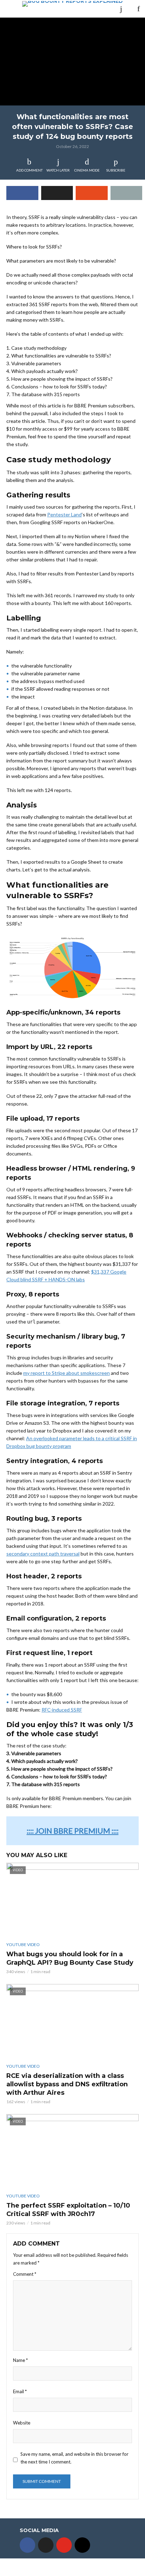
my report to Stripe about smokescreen (67, 1373)
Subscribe (116, 170)
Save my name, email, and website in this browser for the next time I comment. (74, 2458)
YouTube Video (23, 1944)
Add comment (29, 170)
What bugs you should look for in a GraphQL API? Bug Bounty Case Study (70, 1958)
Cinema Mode (87, 170)
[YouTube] (64, 2545)
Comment (25, 2274)
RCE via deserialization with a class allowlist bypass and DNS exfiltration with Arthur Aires (67, 2084)
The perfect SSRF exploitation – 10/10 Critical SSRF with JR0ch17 (68, 2210)
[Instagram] (82, 2545)
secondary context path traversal (43, 1554)
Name (20, 2360)
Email (20, 2391)
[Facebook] (27, 2545)
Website (22, 2423)
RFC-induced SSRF (62, 1710)
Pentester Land (64, 514)
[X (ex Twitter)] (46, 2545)
